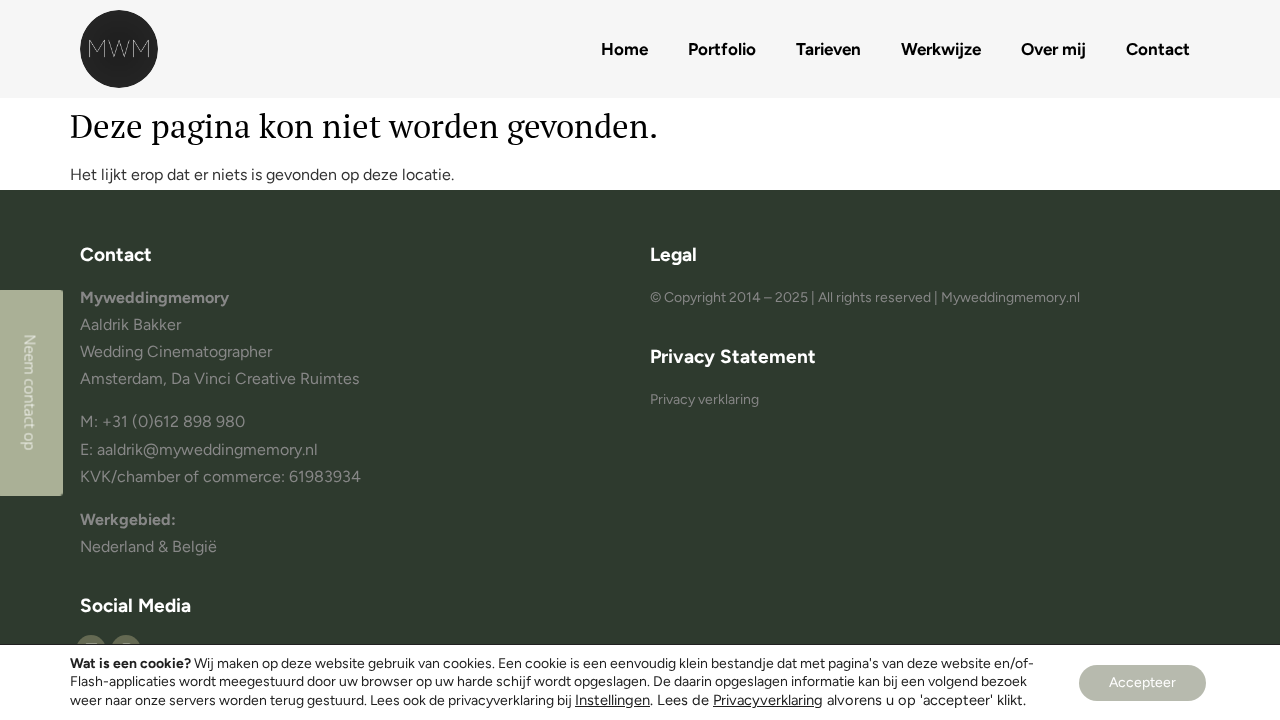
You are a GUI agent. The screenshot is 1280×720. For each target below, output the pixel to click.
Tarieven (828, 49)
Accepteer (1142, 682)
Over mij (1053, 49)
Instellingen (612, 700)
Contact (1158, 49)
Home (624, 49)
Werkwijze (941, 49)
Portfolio (722, 49)
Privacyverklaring (768, 700)
